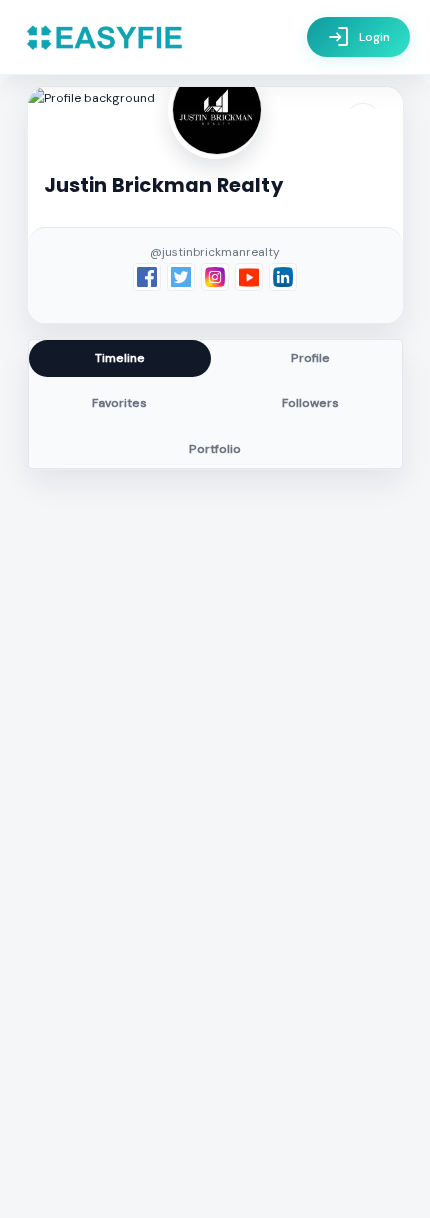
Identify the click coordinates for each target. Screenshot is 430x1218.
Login (358, 37)
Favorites (119, 403)
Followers (310, 403)
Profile (310, 358)
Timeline (120, 358)
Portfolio (215, 449)
